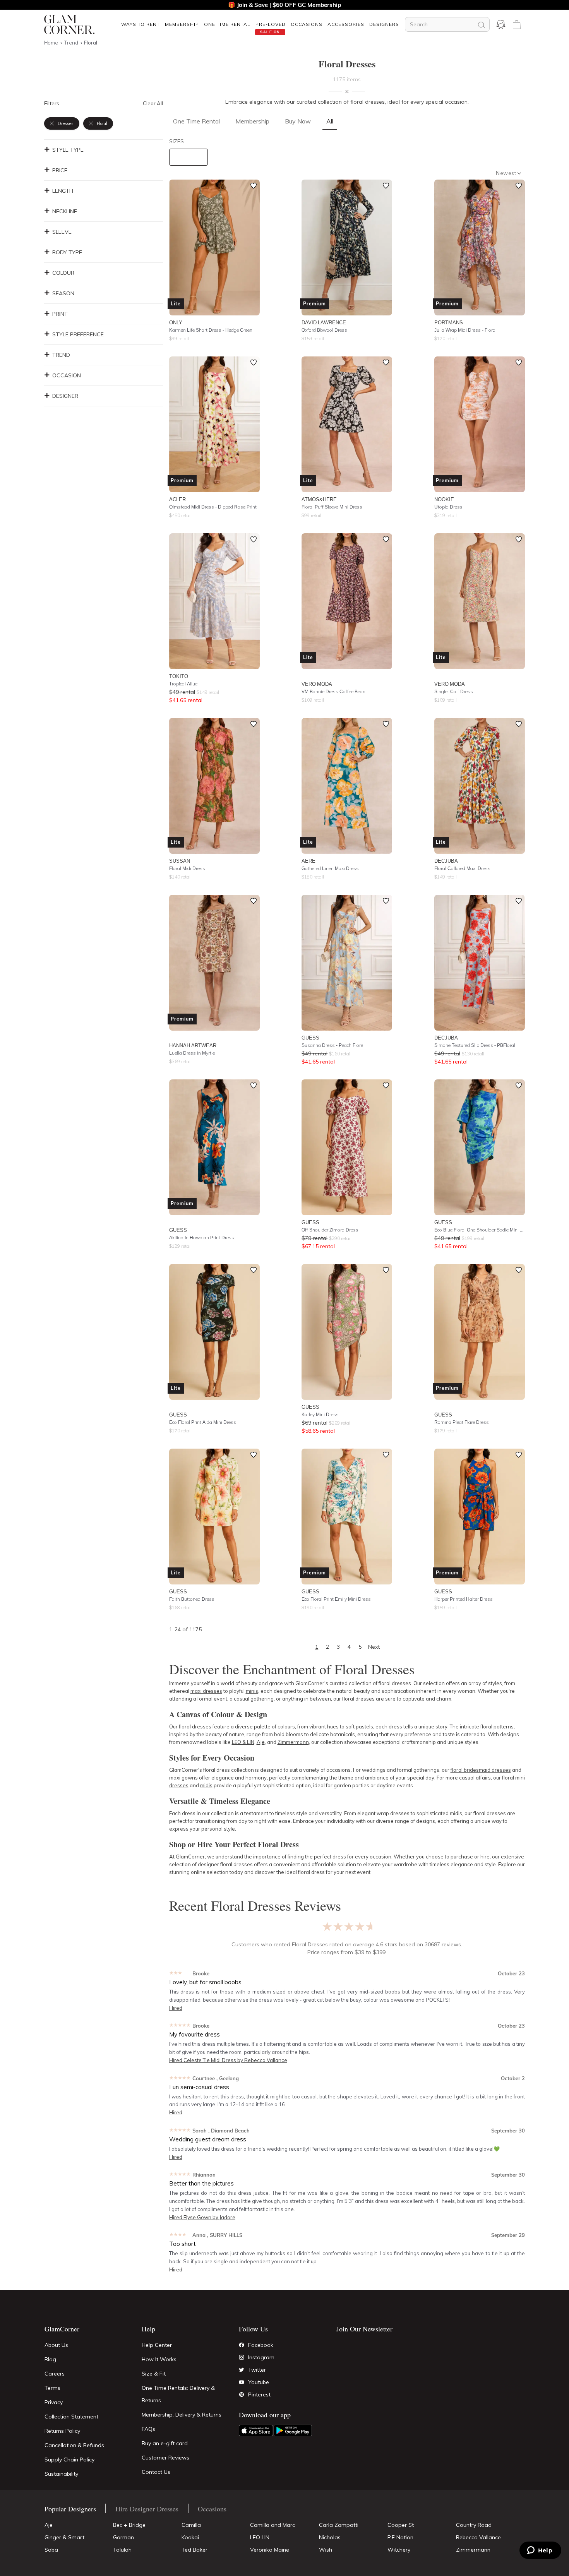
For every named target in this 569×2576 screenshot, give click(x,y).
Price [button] (60, 170)
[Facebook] (242, 2345)
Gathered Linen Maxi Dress (330, 868)
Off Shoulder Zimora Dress (330, 1230)
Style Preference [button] (78, 334)
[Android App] (293, 2430)
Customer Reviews (165, 2458)
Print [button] (60, 314)
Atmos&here (319, 499)
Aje (49, 2525)
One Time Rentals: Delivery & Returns (178, 2394)
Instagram (261, 2357)
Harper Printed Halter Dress (464, 1599)
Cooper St (401, 2525)
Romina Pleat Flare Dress (462, 1422)
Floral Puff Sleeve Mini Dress (332, 507)
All (330, 121)
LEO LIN (260, 2537)
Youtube (259, 2382)
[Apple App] (256, 2430)
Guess (310, 1038)
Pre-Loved (271, 24)
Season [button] (63, 293)
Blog (50, 2359)
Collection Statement (71, 2417)
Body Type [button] (67, 252)
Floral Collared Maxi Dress (462, 868)
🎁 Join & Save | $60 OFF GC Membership (284, 5)
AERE (308, 861)
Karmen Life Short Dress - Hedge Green (211, 330)
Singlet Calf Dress (454, 691)
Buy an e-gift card (165, 2443)
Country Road (474, 2525)
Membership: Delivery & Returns (182, 2415)
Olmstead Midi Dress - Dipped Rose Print (213, 507)
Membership (182, 24)
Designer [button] (65, 396)
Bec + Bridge (129, 2525)
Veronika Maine (270, 2550)
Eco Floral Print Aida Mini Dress (203, 1422)
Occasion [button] (67, 375)
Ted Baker (195, 2550)
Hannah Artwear (193, 1045)
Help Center (157, 2345)
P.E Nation (400, 2537)
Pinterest (259, 2394)
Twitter (257, 2370)
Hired (176, 2008)
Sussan (180, 861)
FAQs (148, 2429)
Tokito (179, 676)
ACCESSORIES (346, 24)
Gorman (123, 2537)
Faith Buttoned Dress (192, 1599)
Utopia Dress (448, 507)
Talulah (122, 2550)
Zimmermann (473, 2550)
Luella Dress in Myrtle (192, 1053)
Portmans (449, 322)
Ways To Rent (141, 24)
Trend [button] (61, 355)
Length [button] (63, 191)
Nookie (444, 499)
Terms (52, 2388)
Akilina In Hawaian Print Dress (202, 1237)
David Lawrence (324, 322)
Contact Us (156, 2472)
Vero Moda (317, 684)
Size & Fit (154, 2374)
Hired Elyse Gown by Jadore (202, 2217)
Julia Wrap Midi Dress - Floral (465, 330)
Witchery (399, 2550)
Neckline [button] (65, 211)
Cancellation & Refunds (74, 2445)
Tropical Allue (183, 684)
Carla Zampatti (339, 2525)
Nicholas (330, 2537)
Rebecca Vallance (478, 2537)
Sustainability (61, 2474)
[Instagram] (242, 2357)
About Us (56, 2345)
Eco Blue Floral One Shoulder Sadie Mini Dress (480, 1230)
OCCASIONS (307, 24)
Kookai (190, 2537)
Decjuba (446, 861)
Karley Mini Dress (320, 1414)
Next (374, 1647)
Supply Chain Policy (69, 2460)
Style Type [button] (68, 150)
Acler (177, 499)
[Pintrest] (242, 2394)
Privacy (54, 2402)
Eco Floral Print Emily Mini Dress (336, 1599)
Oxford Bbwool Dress (324, 330)
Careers (55, 2374)
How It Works (159, 2359)
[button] (140, 24)
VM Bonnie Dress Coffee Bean (333, 691)
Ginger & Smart (64, 2537)
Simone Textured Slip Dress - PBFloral (475, 1045)
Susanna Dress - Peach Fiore (332, 1045)
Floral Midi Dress (187, 868)
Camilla (191, 2525)
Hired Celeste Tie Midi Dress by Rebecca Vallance (228, 2060)
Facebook (261, 2345)
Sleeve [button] (62, 232)
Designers (384, 24)
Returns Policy (62, 2431)
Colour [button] (63, 273)
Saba (51, 2550)
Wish (326, 2550)
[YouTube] (242, 2382)
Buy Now (298, 121)
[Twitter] (242, 2370)
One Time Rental (227, 24)
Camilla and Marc (273, 2525)
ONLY (176, 322)
